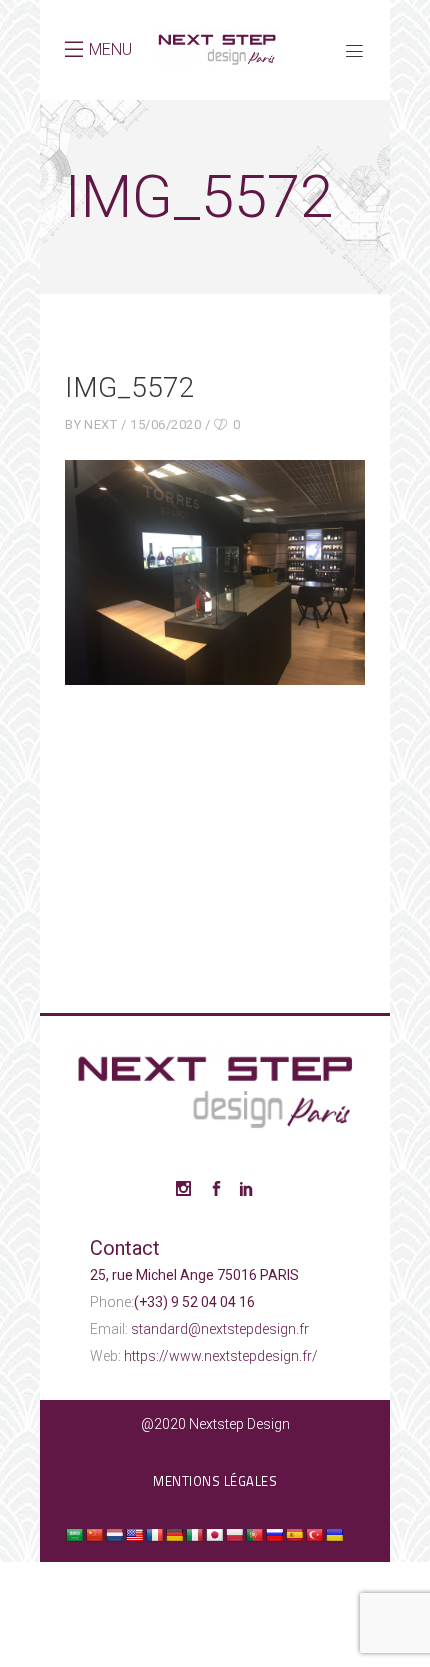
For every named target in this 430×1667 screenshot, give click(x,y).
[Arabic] (74, 1535)
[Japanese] (214, 1535)
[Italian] (194, 1535)
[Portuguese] (254, 1535)
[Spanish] (294, 1535)
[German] (174, 1535)
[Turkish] (314, 1535)
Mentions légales (215, 1481)
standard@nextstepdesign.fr (220, 1329)
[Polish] (234, 1535)
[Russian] (274, 1535)
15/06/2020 (165, 424)
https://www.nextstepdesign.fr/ (221, 1356)
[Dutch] (114, 1535)
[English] (134, 1535)
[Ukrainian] (334, 1535)
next (100, 424)
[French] (154, 1535)
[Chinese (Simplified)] (94, 1535)
